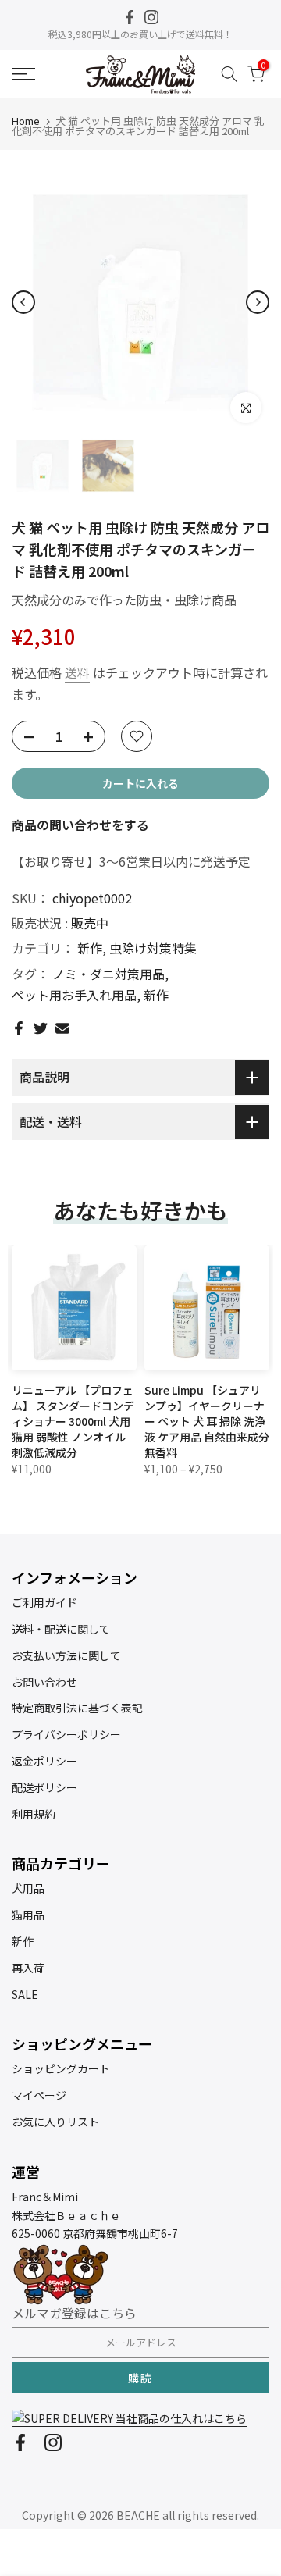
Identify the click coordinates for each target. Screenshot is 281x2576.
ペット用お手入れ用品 (74, 995)
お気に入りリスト (55, 2122)
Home (26, 121)
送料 (77, 672)
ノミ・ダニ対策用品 (108, 974)
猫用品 (28, 1915)
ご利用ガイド (44, 1602)
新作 (90, 948)
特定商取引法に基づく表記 (77, 1708)
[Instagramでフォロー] (151, 17)
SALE (25, 1994)
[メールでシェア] (62, 1028)
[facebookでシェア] (19, 1028)
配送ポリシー (44, 1787)
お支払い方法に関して (66, 1655)
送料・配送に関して (61, 1629)
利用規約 (34, 1814)
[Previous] (23, 302)
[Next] (258, 302)
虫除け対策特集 (153, 948)
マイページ (39, 2095)
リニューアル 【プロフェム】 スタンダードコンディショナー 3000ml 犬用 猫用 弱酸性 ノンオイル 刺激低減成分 (73, 1421)
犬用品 (28, 1888)
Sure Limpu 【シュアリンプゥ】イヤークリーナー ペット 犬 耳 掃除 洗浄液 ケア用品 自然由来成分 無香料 (207, 1421)
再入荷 (28, 1968)
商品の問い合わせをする (80, 825)
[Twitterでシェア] (41, 1028)
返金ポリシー (44, 1761)
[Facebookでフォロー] (130, 17)
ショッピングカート (61, 2068)
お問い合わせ (44, 1682)
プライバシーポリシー (66, 1734)
